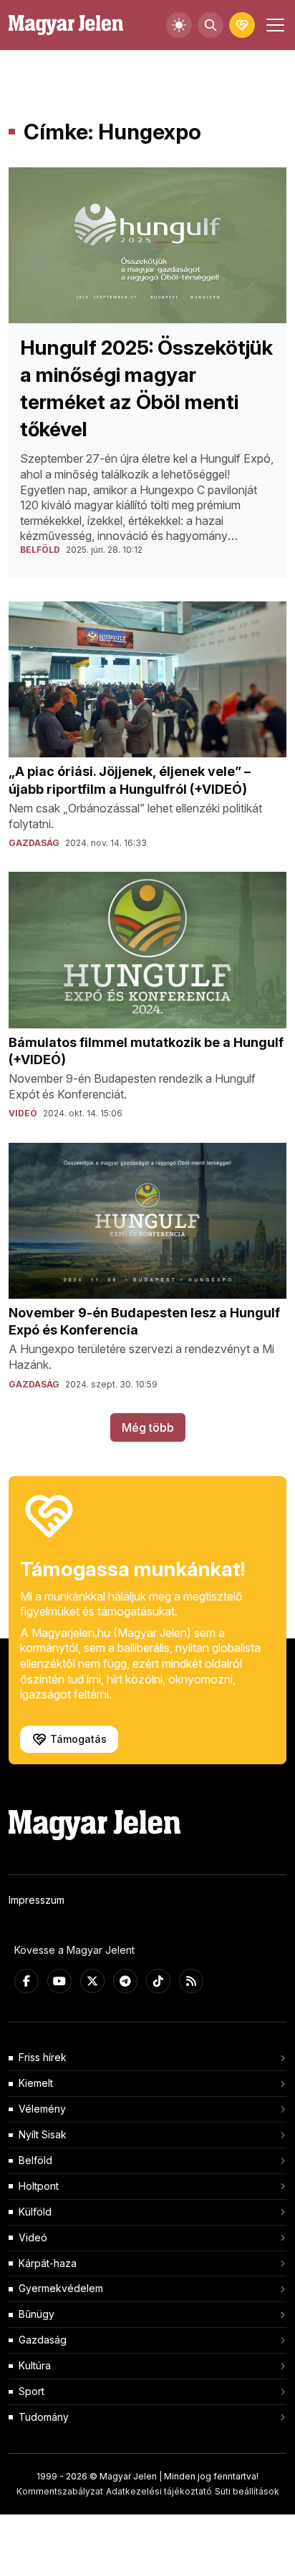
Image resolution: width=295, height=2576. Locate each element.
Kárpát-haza (48, 2263)
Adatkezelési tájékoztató (159, 2491)
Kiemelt (36, 2083)
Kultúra (35, 2365)
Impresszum (37, 1900)
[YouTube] (59, 1981)
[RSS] (191, 1981)
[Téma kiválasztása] (179, 25)
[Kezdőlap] (66, 25)
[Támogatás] (242, 25)
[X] (92, 1981)
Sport (32, 2391)
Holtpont (39, 2186)
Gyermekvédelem (61, 2288)
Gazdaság (43, 2340)
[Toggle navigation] (274, 25)
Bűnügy (37, 2314)
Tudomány (44, 2417)
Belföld (35, 2160)
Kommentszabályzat (60, 2491)
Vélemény (42, 2109)
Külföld (35, 2212)
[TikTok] (158, 1981)
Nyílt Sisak (43, 2134)
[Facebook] (26, 1981)
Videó (33, 2237)
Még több (148, 1427)
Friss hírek (43, 2057)
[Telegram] (125, 1981)
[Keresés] (211, 25)
